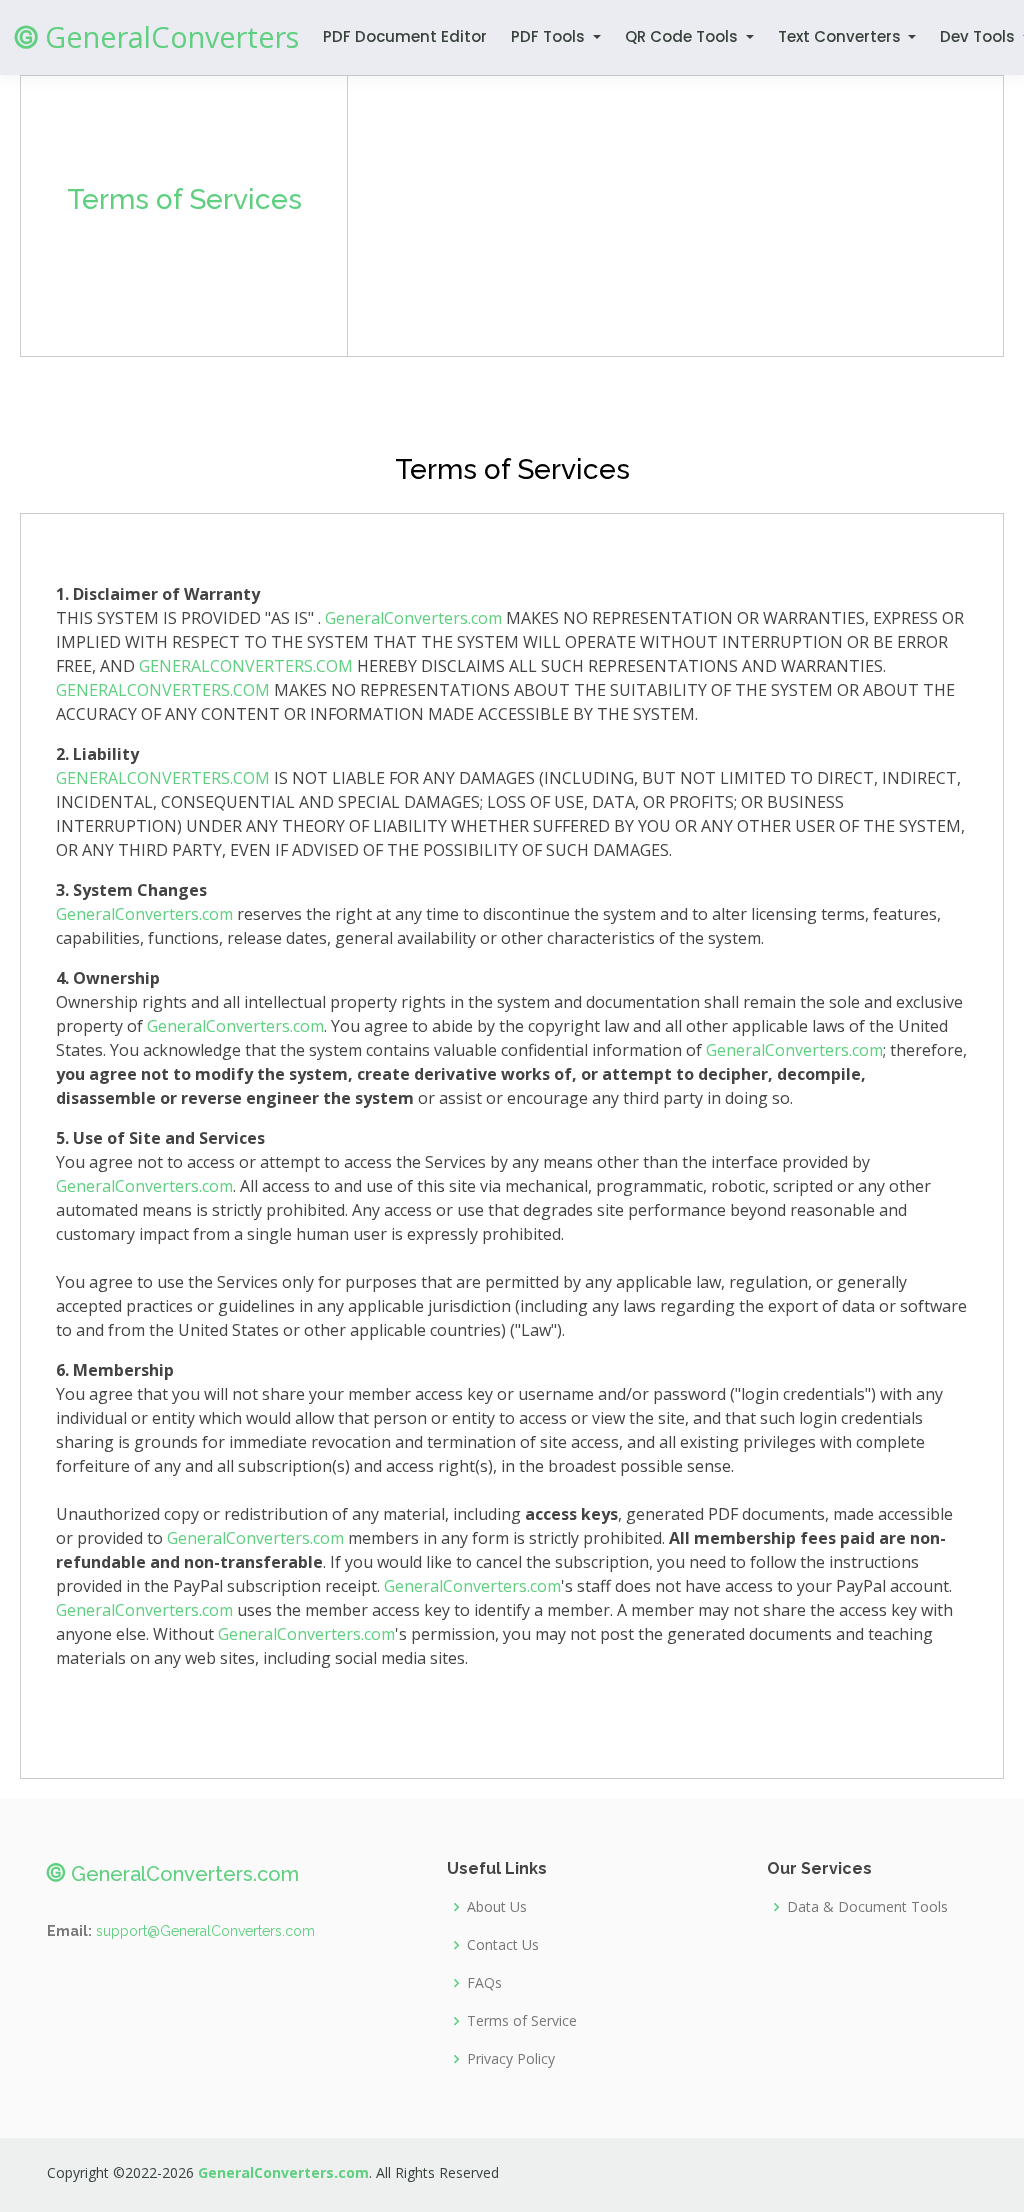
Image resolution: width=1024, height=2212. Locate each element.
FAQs (484, 1983)
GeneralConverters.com (413, 618)
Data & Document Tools (867, 1907)
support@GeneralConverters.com (205, 1931)
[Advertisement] (675, 216)
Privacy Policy (511, 2059)
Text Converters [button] (841, 36)
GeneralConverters (157, 36)
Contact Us (503, 1945)
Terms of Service (522, 2021)
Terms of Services (184, 199)
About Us (497, 1907)
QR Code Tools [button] (683, 36)
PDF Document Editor (405, 36)
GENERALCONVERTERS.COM (246, 666)
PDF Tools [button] (550, 36)
